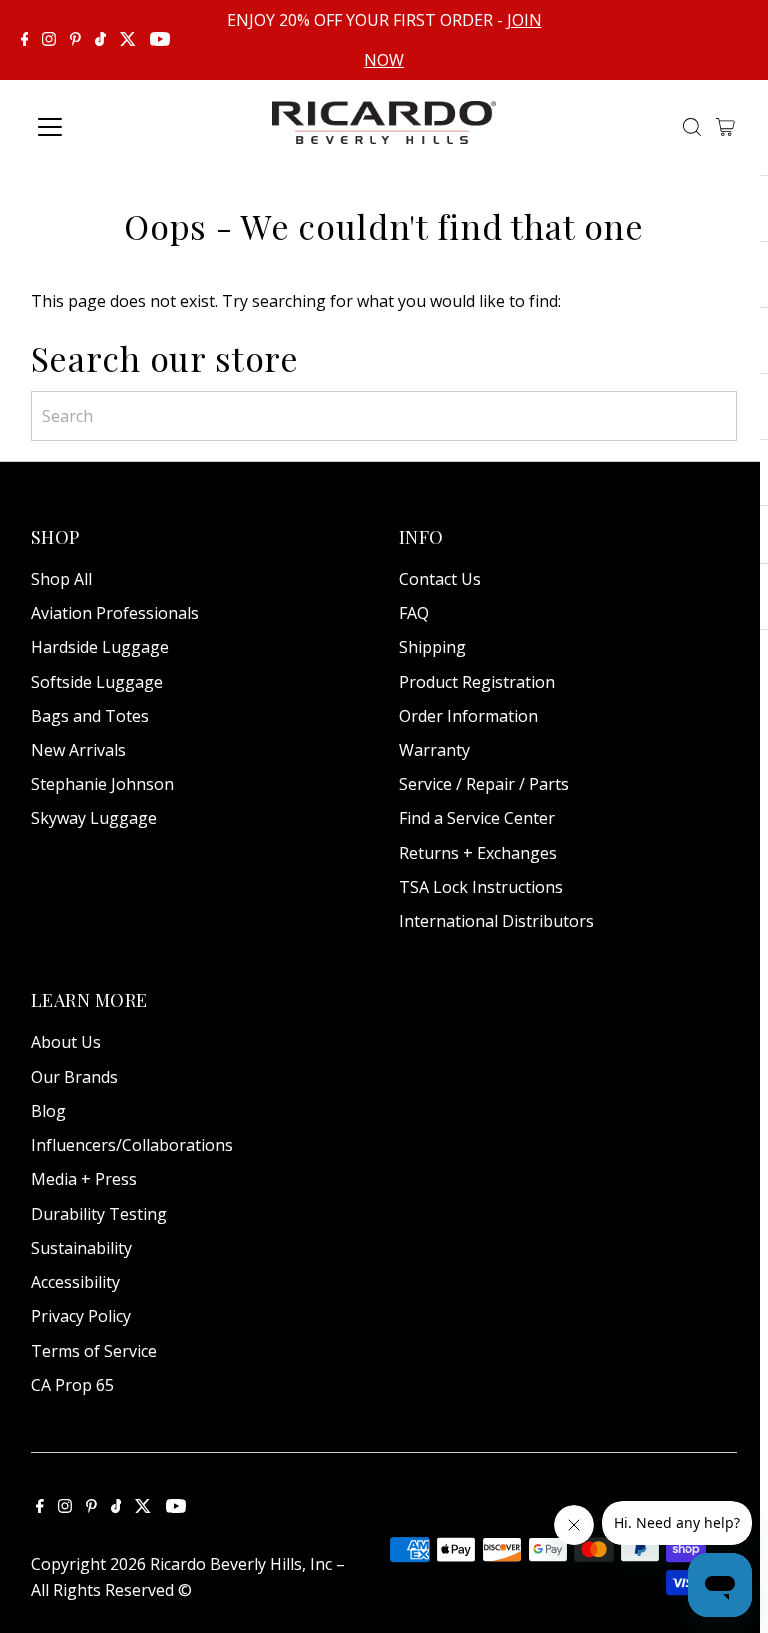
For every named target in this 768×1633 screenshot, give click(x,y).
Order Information (468, 716)
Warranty (434, 750)
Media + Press (84, 1179)
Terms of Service (94, 1351)
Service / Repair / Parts (484, 784)
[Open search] (692, 127)
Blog (48, 1111)
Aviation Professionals (115, 613)
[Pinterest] (75, 40)
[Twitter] (128, 40)
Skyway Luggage (94, 818)
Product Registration (477, 682)
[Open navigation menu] (114, 127)
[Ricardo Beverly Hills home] (384, 130)
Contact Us (440, 579)
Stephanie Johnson (102, 784)
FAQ (414, 613)
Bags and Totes (90, 716)
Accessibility (75, 1282)
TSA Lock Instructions (481, 887)
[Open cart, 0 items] (725, 127)
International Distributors (496, 921)
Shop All (61, 579)
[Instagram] (49, 40)
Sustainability (81, 1248)
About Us (66, 1042)
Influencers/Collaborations (132, 1145)
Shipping (432, 647)
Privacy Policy (81, 1316)
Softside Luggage (97, 682)
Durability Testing (99, 1214)
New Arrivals (78, 750)
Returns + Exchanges (478, 853)
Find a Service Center (477, 818)
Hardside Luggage (100, 647)
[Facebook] (25, 40)
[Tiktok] (100, 40)
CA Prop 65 (72, 1385)
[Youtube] (160, 40)
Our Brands (74, 1077)
